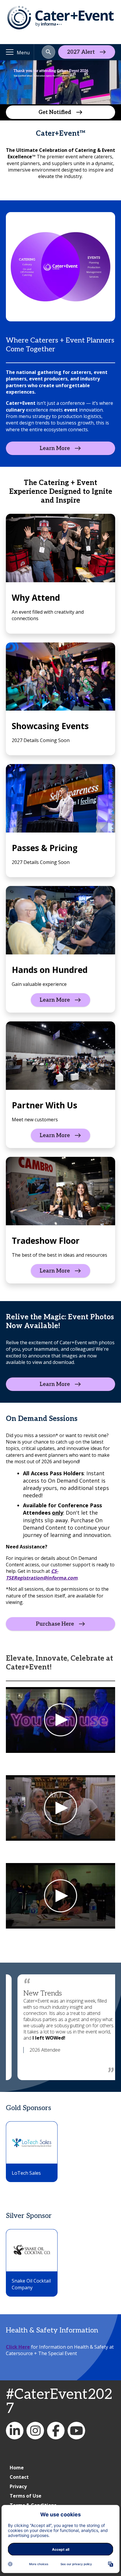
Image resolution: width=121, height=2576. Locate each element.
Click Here (18, 2347)
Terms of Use (26, 2496)
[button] (48, 52)
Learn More (55, 448)
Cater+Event (15, 2431)
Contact (19, 2477)
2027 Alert (81, 52)
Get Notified (55, 112)
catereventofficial (35, 2431)
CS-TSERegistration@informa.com (42, 1574)
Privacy (18, 2486)
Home (17, 2468)
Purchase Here (55, 1624)
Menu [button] (23, 53)
